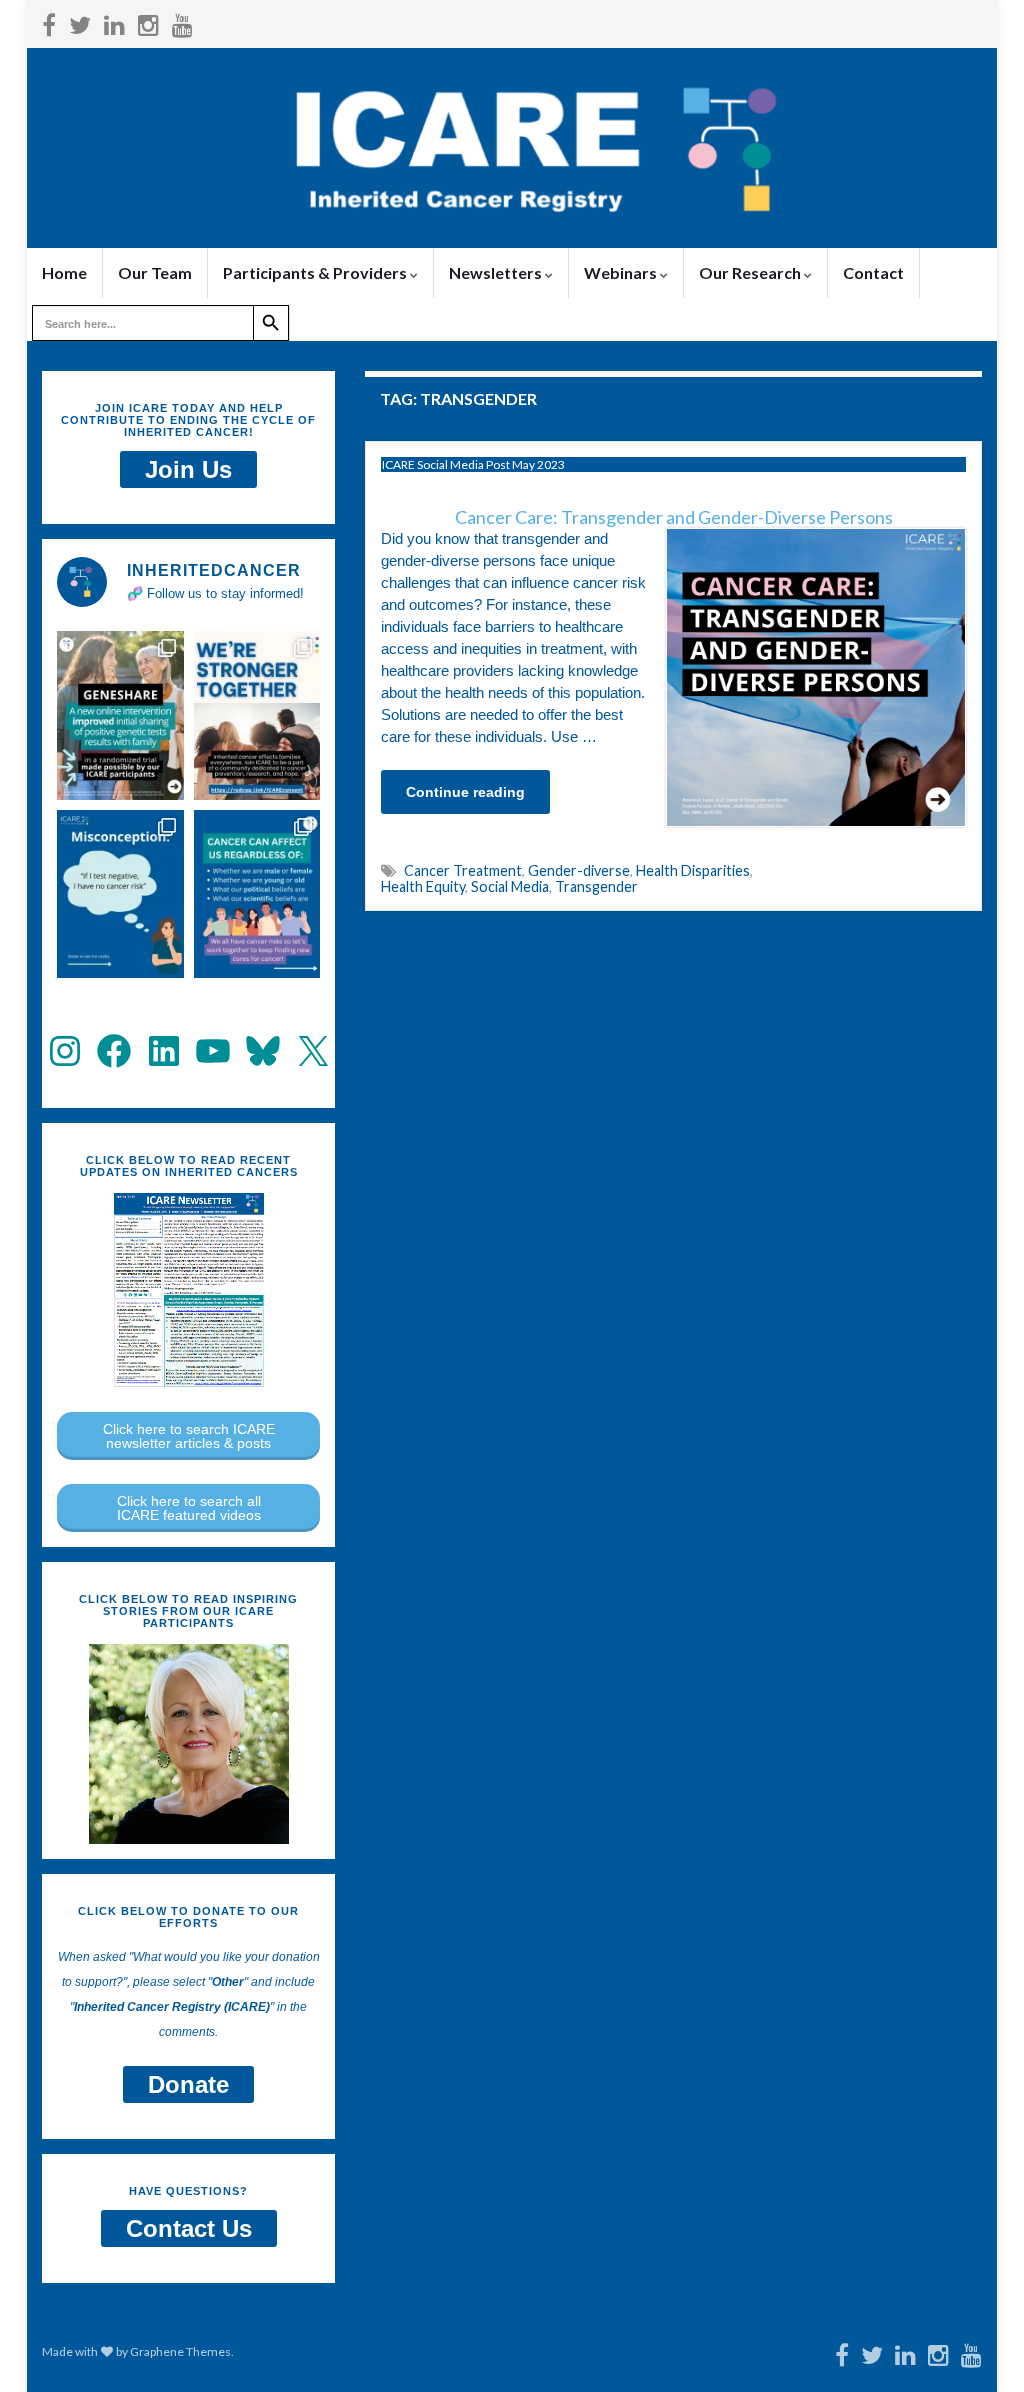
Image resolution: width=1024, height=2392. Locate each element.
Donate (188, 2084)
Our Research (751, 272)
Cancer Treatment (463, 870)
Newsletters (497, 272)
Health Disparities (693, 870)
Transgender (596, 886)
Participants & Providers (316, 272)
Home (64, 272)
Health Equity (423, 886)
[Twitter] (80, 21)
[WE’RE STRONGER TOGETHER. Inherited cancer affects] (257, 715)
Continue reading (465, 792)
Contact (873, 272)
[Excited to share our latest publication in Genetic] (120, 715)
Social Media (510, 886)
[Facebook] (49, 21)
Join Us (188, 469)
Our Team (155, 272)
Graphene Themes (180, 2351)
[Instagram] (148, 21)
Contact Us (189, 2228)
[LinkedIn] (114, 21)
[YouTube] (182, 21)
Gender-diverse (579, 870)
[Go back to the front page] (512, 148)
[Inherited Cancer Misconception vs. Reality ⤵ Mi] (120, 894)
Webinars (622, 272)
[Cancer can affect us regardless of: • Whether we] (257, 894)
